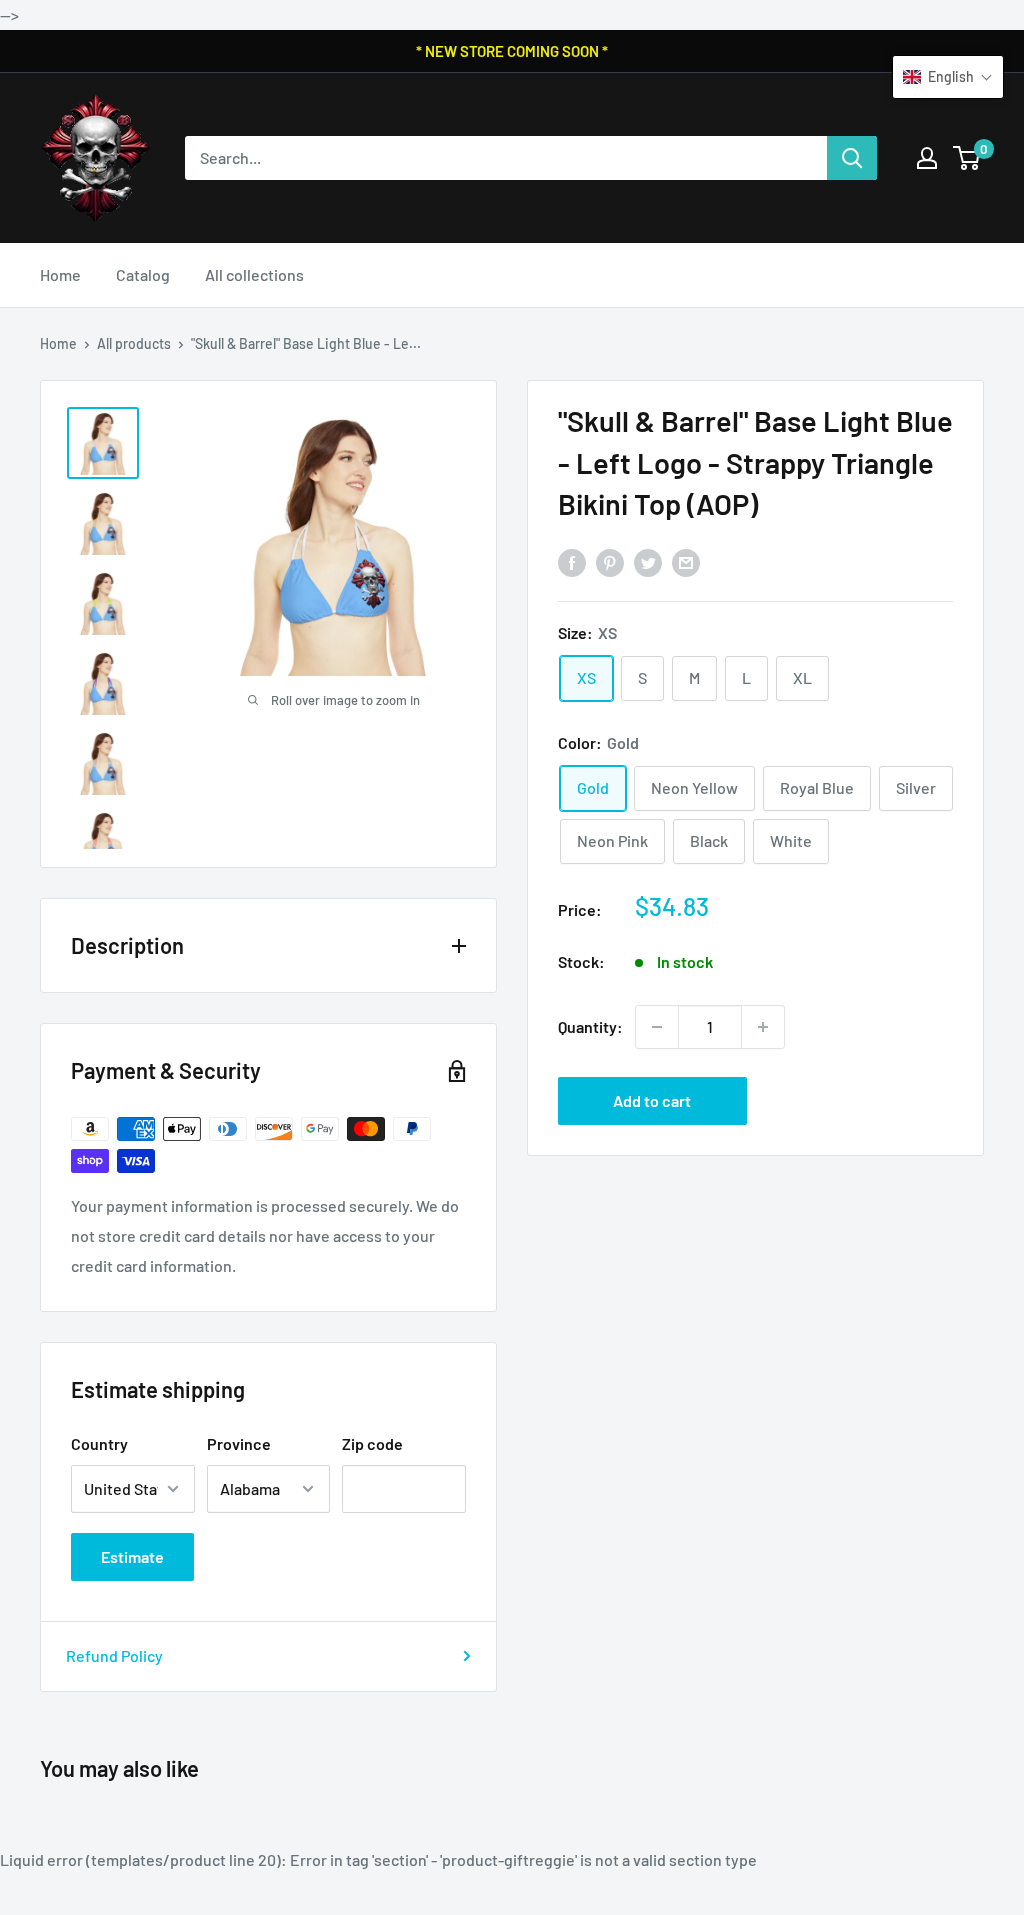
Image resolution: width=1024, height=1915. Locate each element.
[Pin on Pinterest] (610, 561)
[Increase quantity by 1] (763, 1027)
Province (239, 1443)
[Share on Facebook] (572, 561)
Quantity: (590, 1026)
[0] (967, 158)
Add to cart (652, 1100)
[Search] (852, 158)
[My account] (927, 158)
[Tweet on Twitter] (648, 561)
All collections (254, 274)
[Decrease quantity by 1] (657, 1027)
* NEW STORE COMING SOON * (512, 51)
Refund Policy (114, 1655)
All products (134, 343)
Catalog (143, 274)
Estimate (132, 1556)
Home (60, 274)
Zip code (372, 1443)
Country (99, 1443)
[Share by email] (686, 561)
